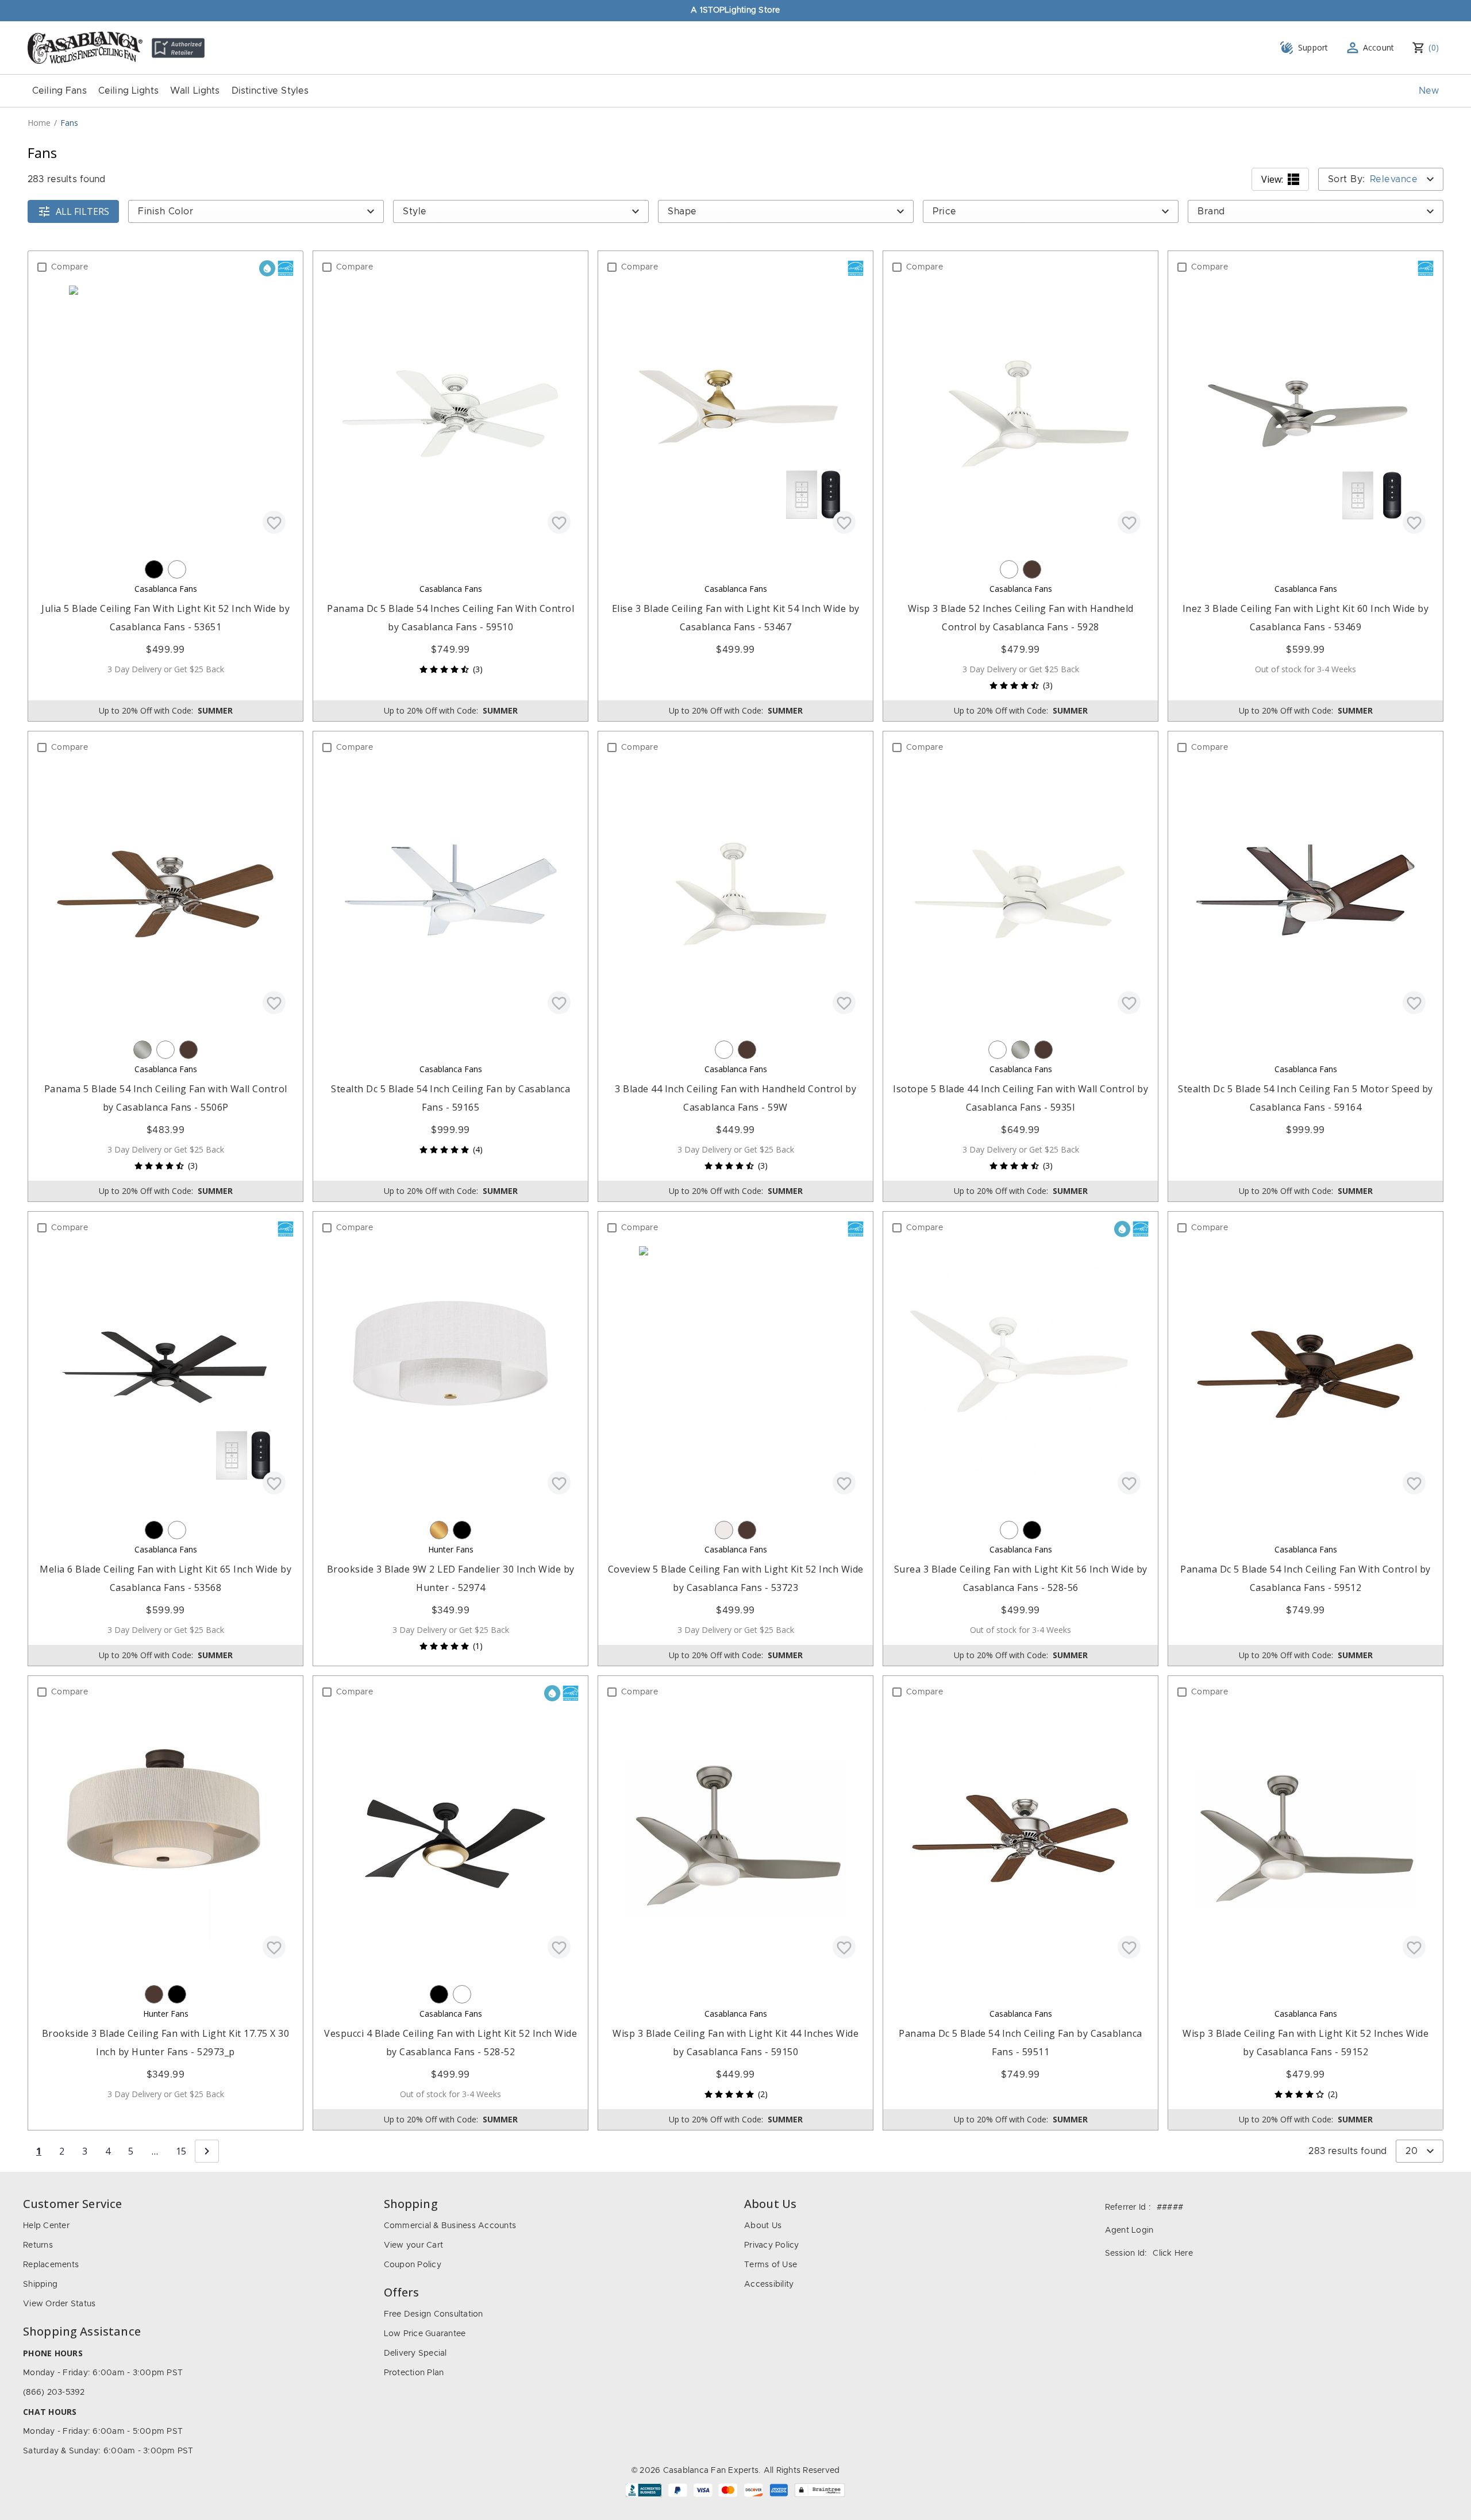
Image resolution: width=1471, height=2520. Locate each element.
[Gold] (439, 1530)
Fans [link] (69, 123)
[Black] (154, 569)
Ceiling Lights (128, 91)
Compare (70, 267)
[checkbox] (42, 267)
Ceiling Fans (59, 91)
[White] (177, 569)
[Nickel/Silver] (143, 1050)
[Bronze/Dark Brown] (1032, 569)
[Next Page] (207, 2151)
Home (39, 123)
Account (1379, 47)
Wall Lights (195, 91)
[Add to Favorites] (274, 522)
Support (1313, 47)
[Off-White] (724, 1530)
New (1429, 91)
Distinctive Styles (270, 91)
